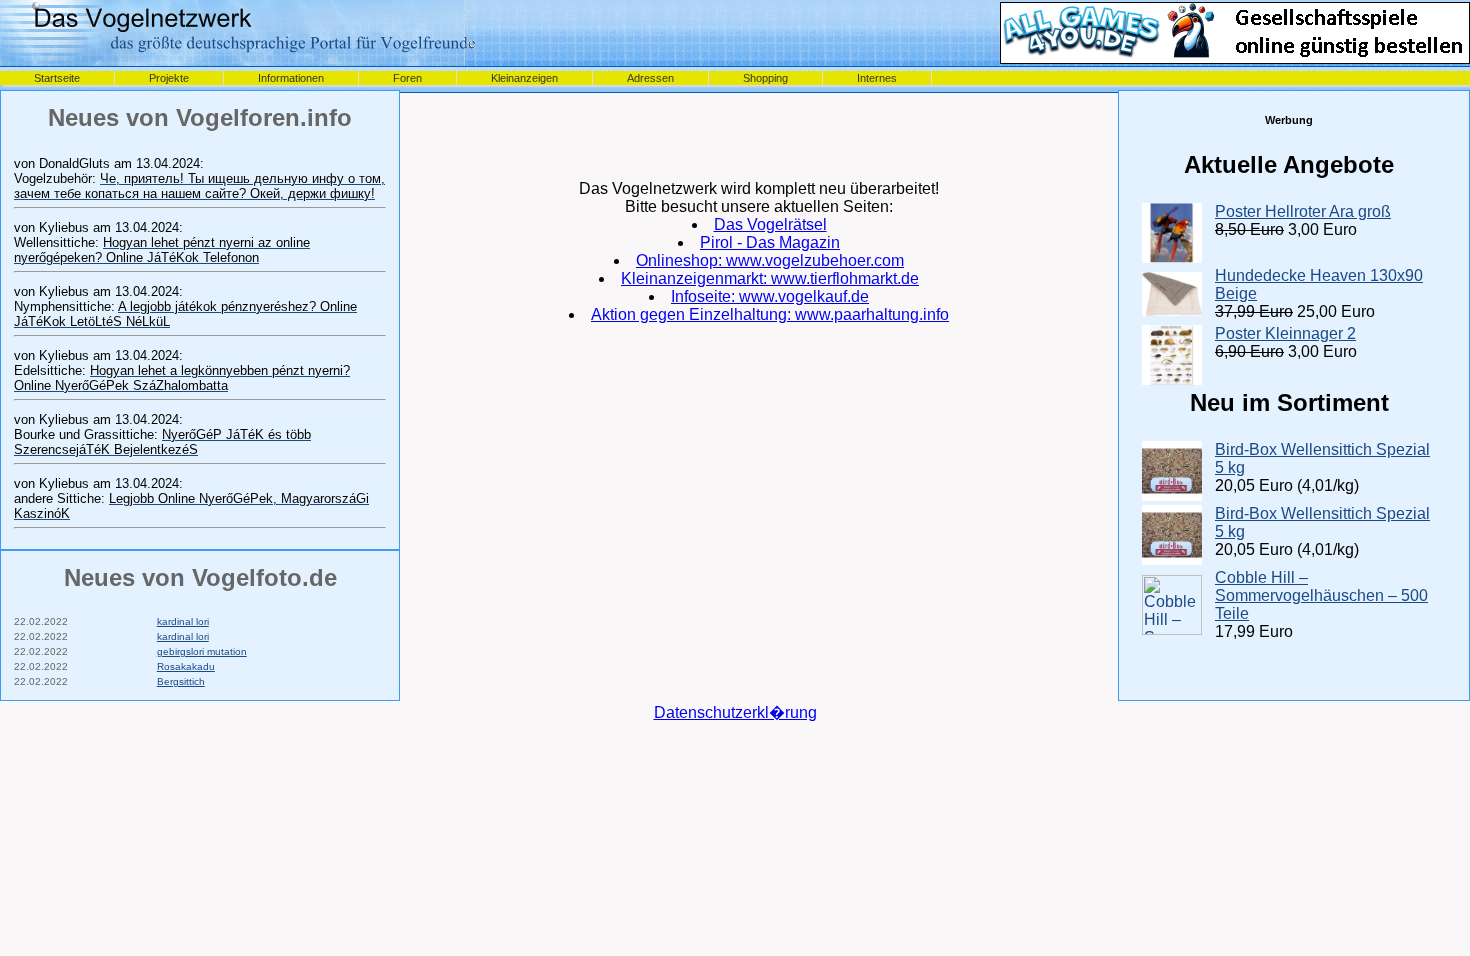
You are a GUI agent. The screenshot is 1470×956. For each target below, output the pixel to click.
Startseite (57, 78)
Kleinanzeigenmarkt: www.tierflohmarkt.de (770, 278)
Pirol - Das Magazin (770, 242)
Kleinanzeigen (524, 78)
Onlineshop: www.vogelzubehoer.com (770, 260)
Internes (877, 78)
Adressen (650, 78)
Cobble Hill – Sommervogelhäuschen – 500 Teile (1321, 595)
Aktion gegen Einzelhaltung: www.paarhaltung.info (770, 314)
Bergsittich (181, 681)
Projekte (169, 78)
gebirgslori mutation (202, 651)
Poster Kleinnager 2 (1285, 333)
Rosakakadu (186, 666)
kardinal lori (183, 621)
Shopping (765, 78)
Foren (407, 78)
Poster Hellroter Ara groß (1303, 211)
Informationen (291, 78)
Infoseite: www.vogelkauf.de (770, 296)
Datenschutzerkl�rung (735, 712)
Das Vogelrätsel (770, 224)
